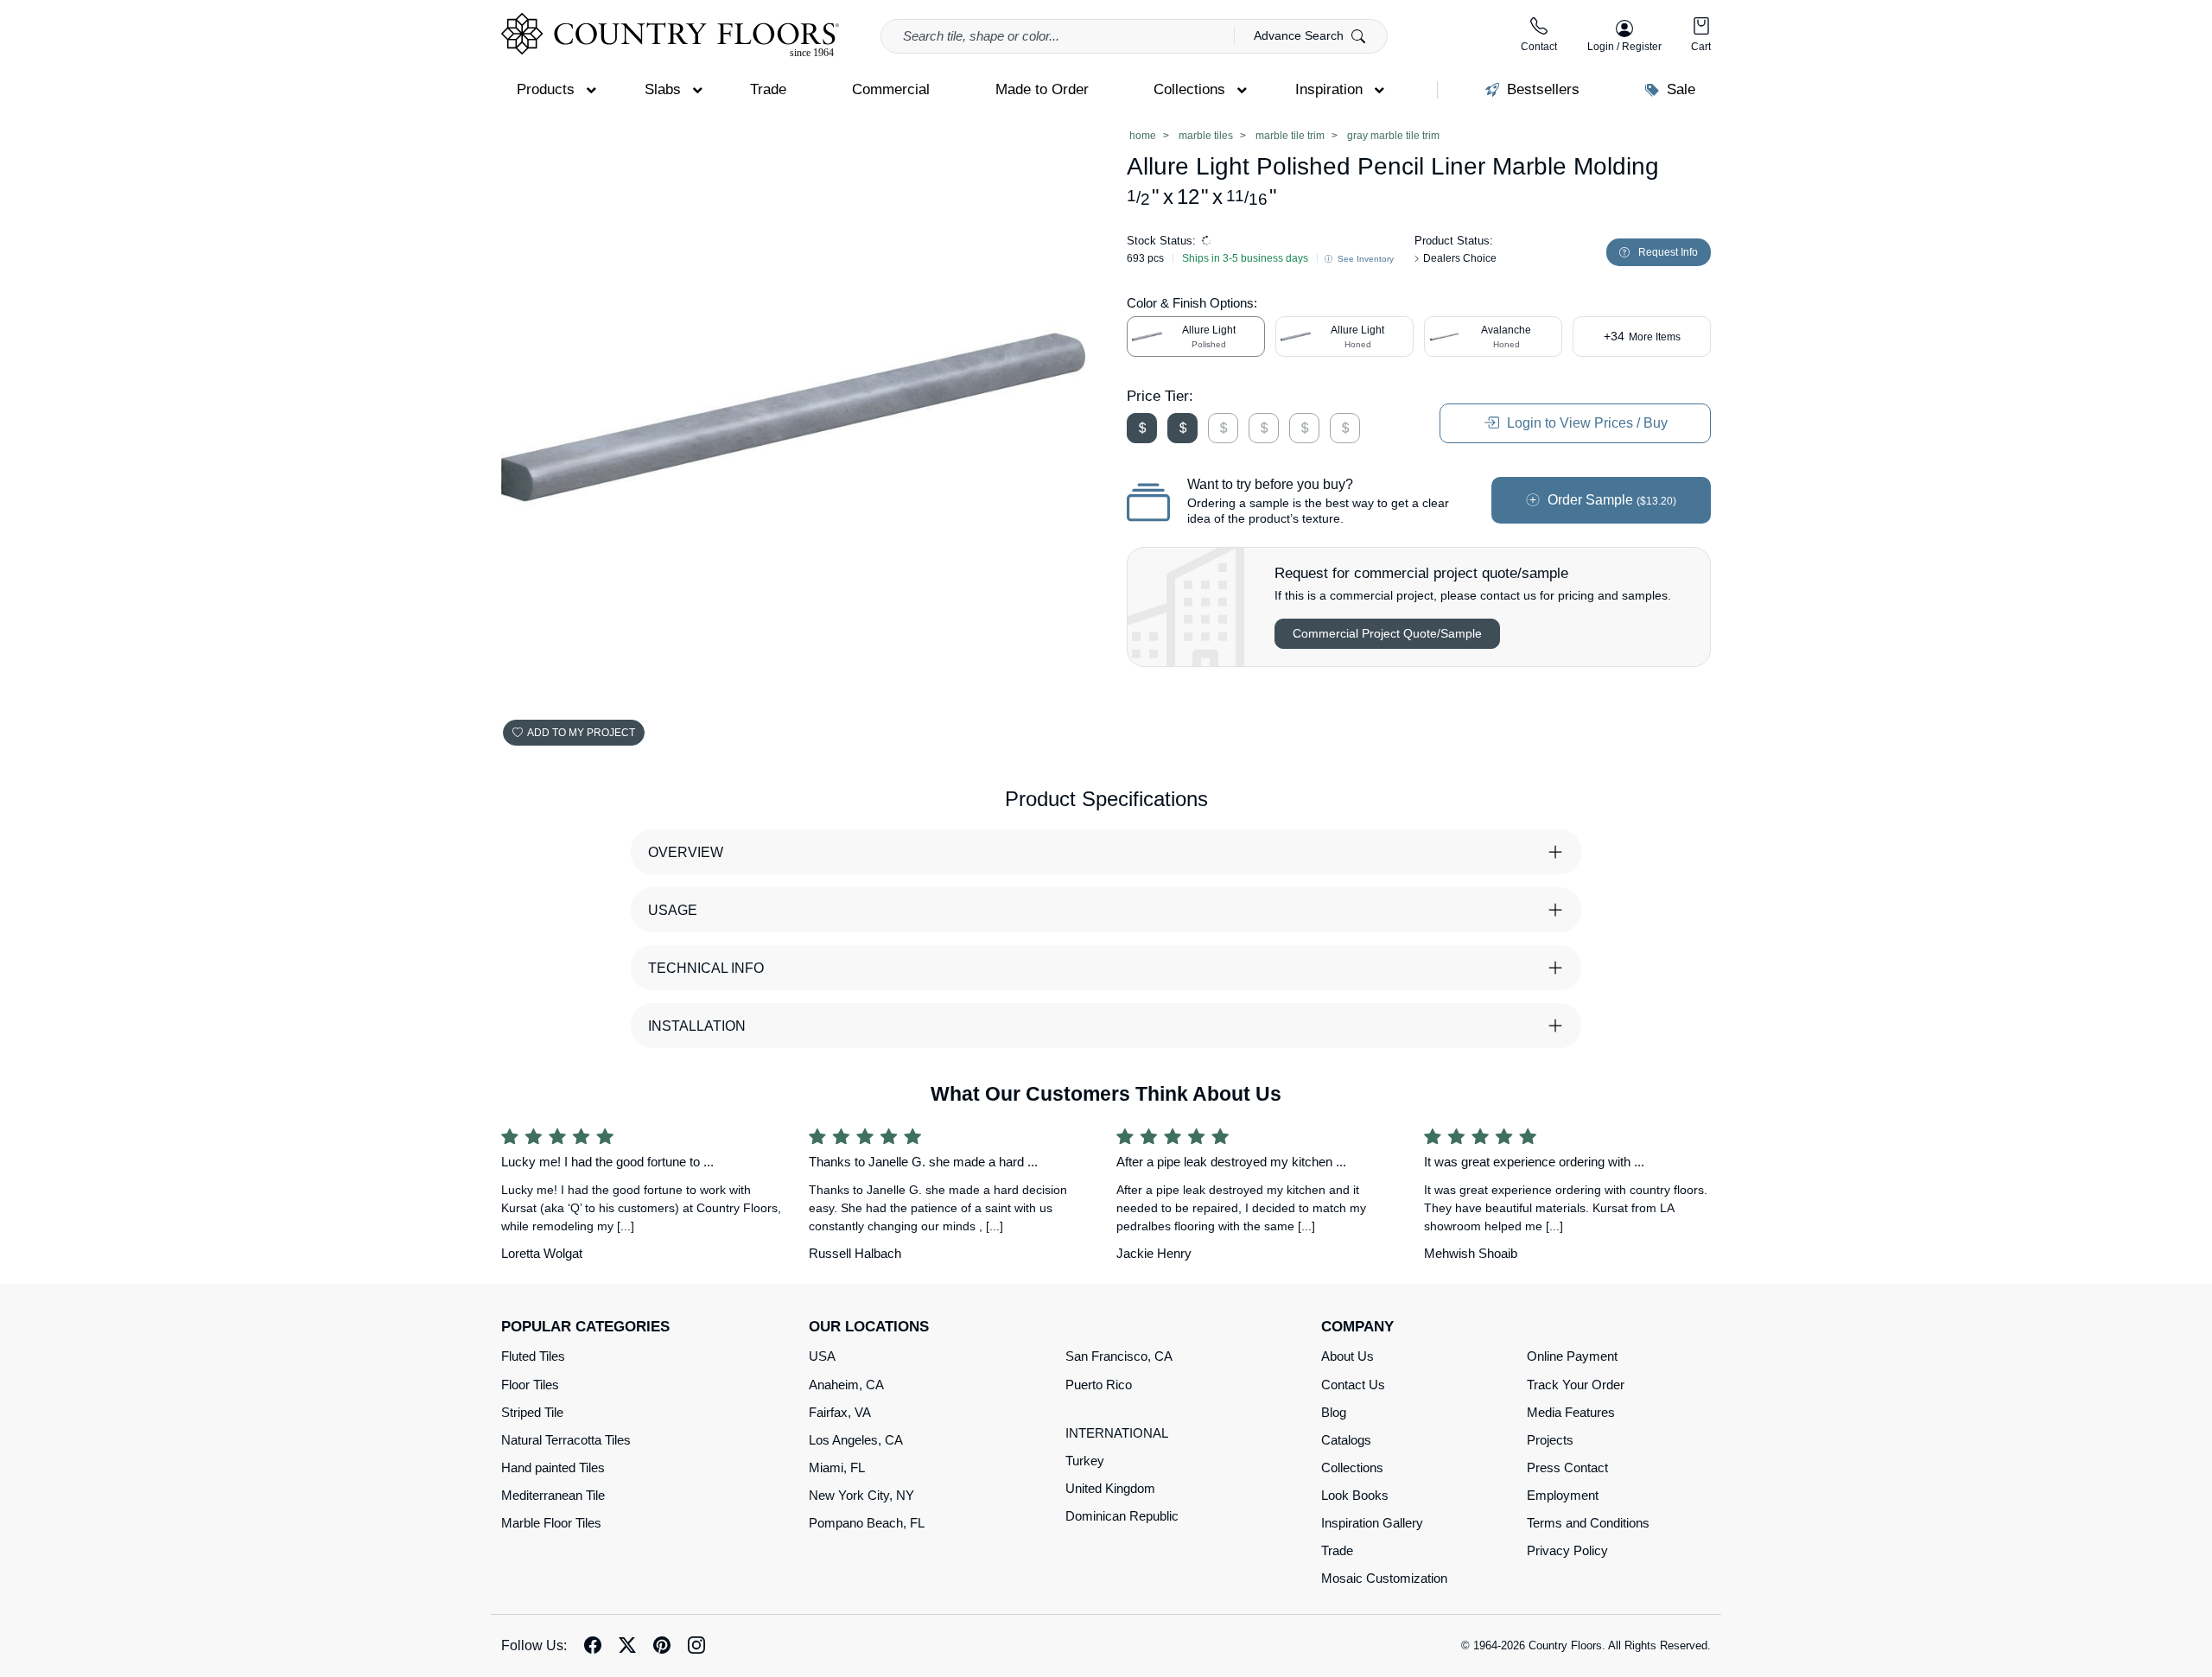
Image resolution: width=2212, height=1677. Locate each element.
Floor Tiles (530, 1385)
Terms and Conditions (1588, 1523)
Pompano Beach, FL (867, 1523)
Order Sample (1610, 500)
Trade (1337, 1550)
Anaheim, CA (846, 1385)
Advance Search (1300, 35)
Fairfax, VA (840, 1412)
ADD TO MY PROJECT (581, 733)
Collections (1352, 1467)
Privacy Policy (1567, 1550)
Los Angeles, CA (856, 1440)
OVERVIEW (686, 852)
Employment (1563, 1495)
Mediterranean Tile (553, 1495)
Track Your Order (1576, 1385)
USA (822, 1356)
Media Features (1571, 1412)
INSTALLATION (697, 1026)
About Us (1348, 1356)
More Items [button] (1642, 336)
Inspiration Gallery (1372, 1523)
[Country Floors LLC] (670, 35)
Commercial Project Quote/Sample (1387, 633)
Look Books (1355, 1495)
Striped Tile (532, 1412)
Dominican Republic (1122, 1516)
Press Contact (1567, 1467)
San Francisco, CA (1119, 1356)
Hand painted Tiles (553, 1467)
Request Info (1668, 252)
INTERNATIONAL (1117, 1433)
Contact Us (1353, 1385)
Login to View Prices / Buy (1586, 423)
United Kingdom (1110, 1488)
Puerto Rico (1099, 1385)
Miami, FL (837, 1467)
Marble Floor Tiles (551, 1523)
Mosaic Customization (1384, 1578)
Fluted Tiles (533, 1356)
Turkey (1085, 1461)
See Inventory (1364, 259)
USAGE (673, 910)
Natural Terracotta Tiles (566, 1440)
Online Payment (1572, 1356)
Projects (1550, 1440)
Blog (1334, 1412)
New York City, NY (861, 1495)
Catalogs (1346, 1440)
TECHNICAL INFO (706, 968)
